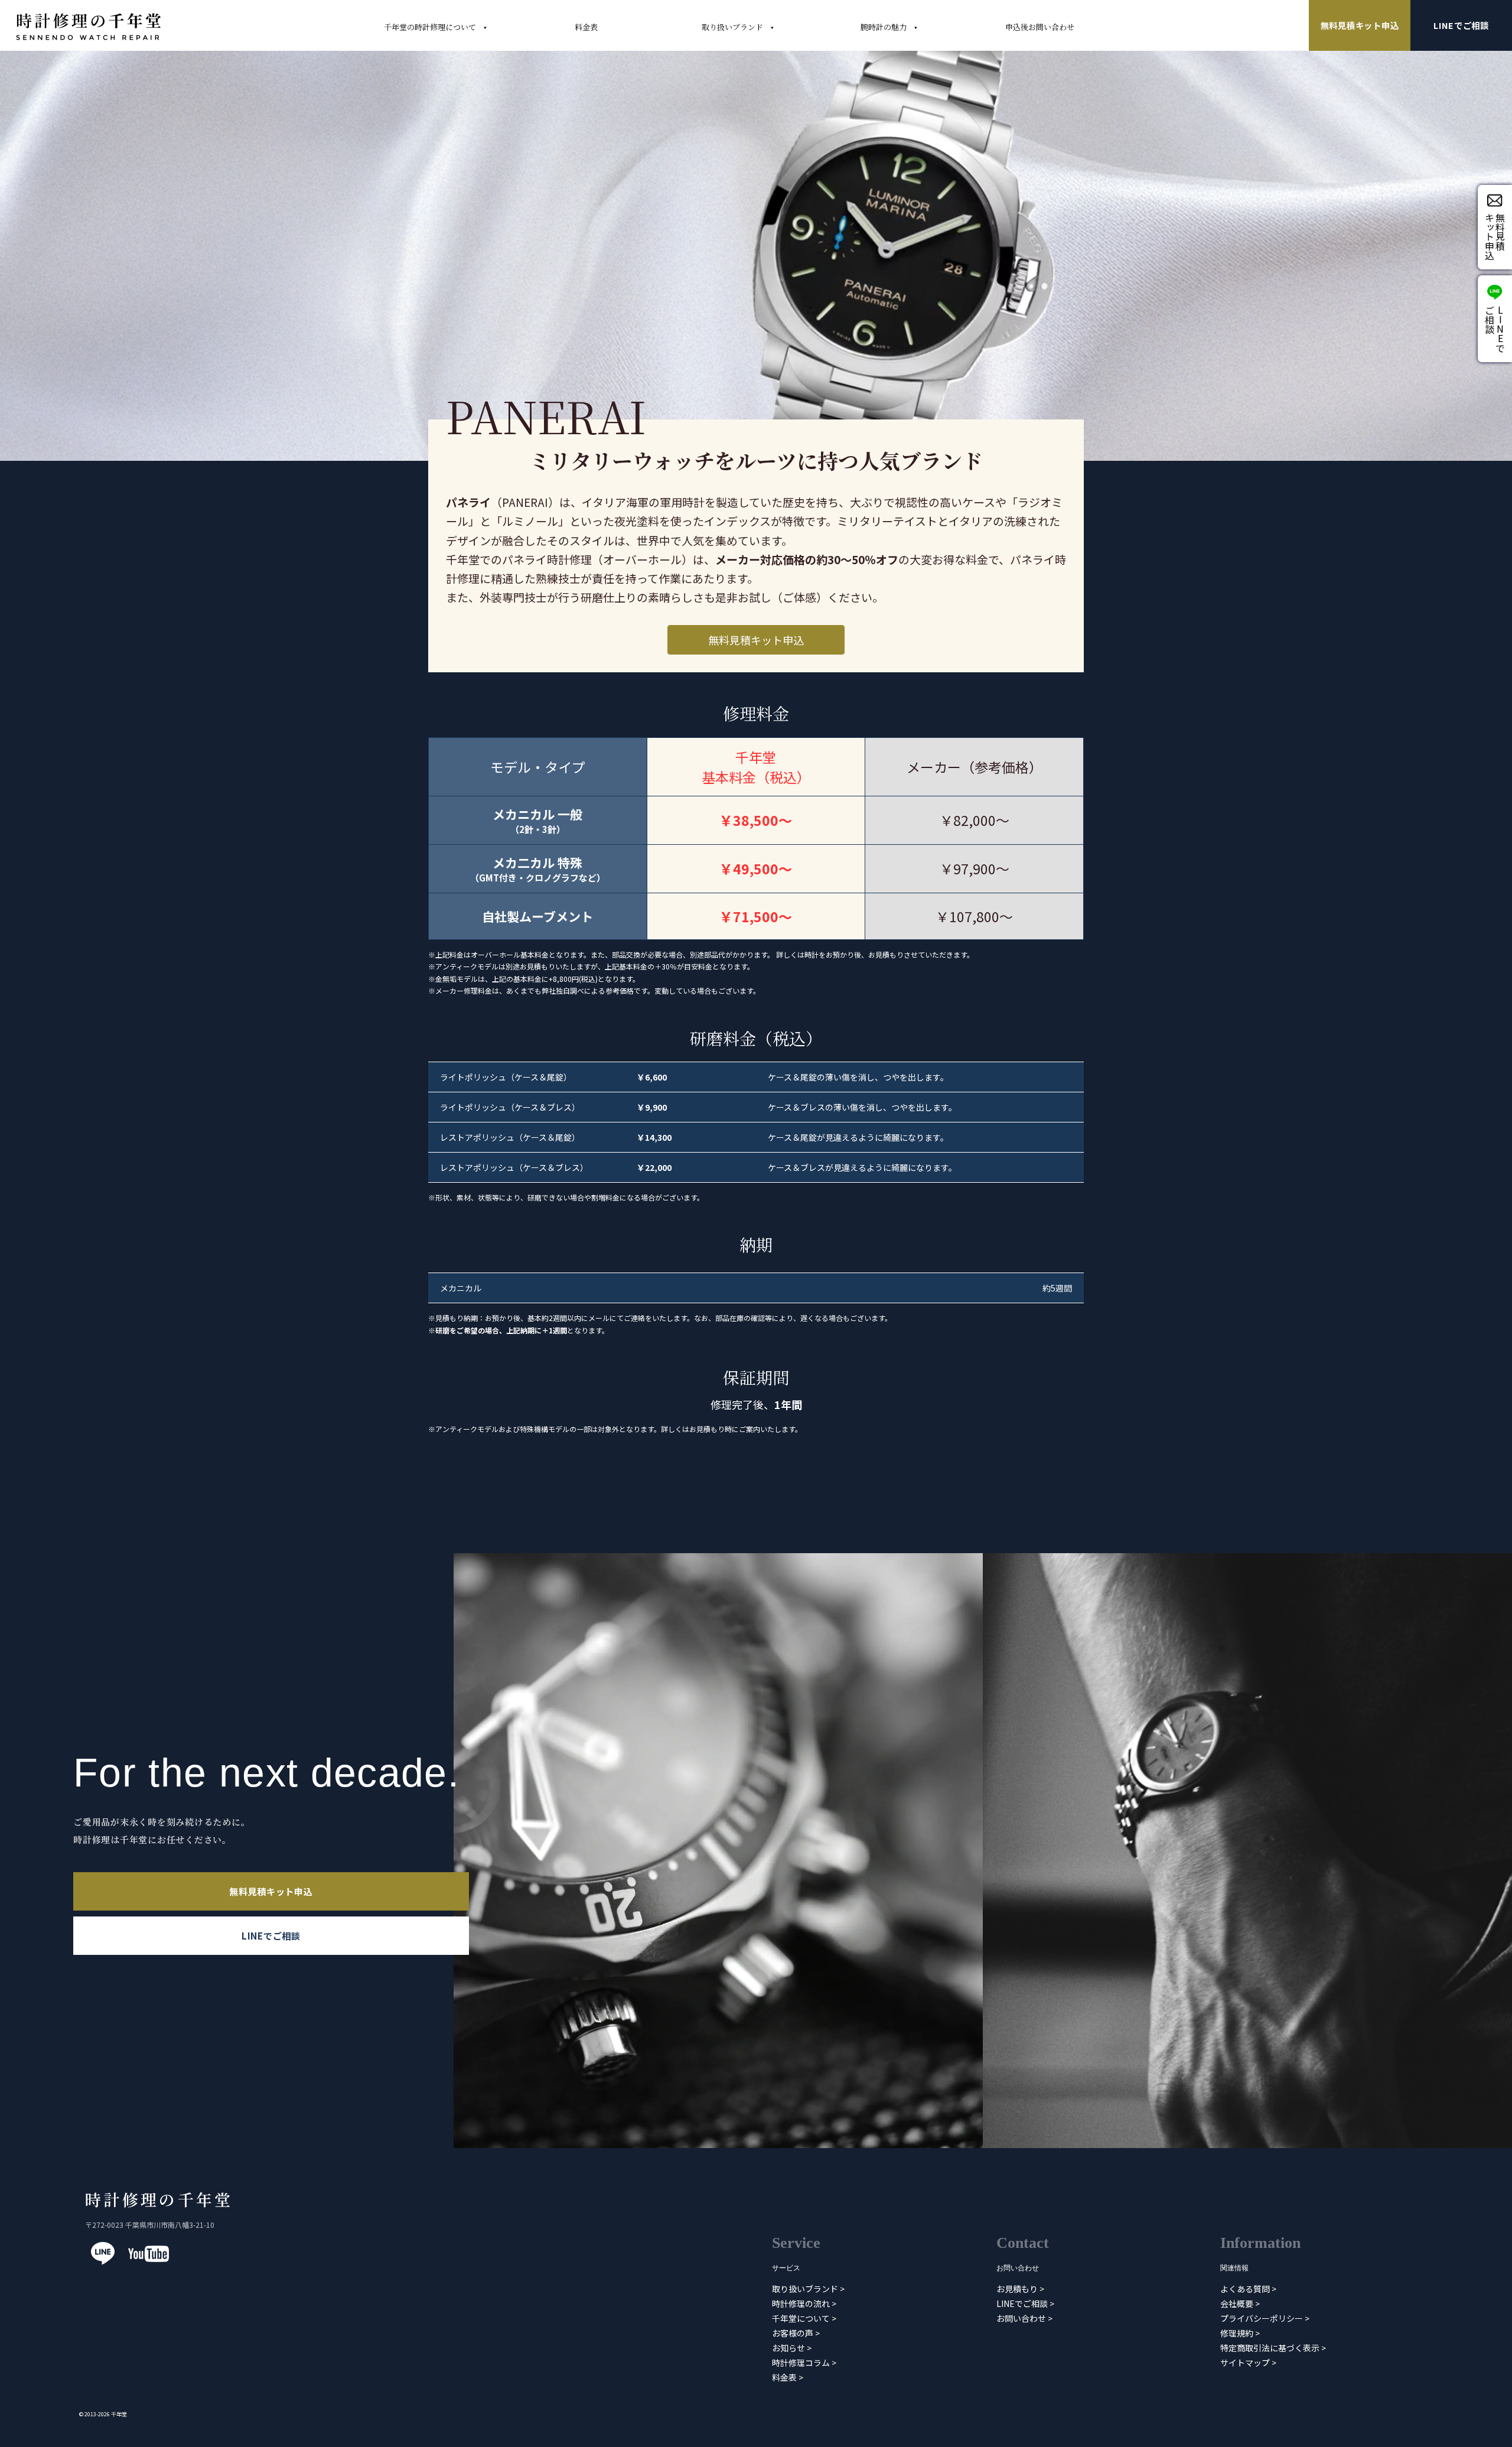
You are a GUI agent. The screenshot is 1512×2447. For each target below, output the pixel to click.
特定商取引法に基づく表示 (1270, 2348)
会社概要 (1237, 2303)
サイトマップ (1245, 2363)
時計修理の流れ (801, 2303)
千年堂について (801, 2318)
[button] (756, 640)
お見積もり (1017, 2289)
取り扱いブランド (805, 2289)
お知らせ (788, 2348)
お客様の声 (793, 2333)
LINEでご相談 (1461, 25)
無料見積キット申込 (1360, 25)
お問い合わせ (1021, 2318)
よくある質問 (1245, 2289)
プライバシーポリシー (1262, 2318)
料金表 (784, 2377)
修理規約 (1237, 2333)
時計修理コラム (801, 2363)
